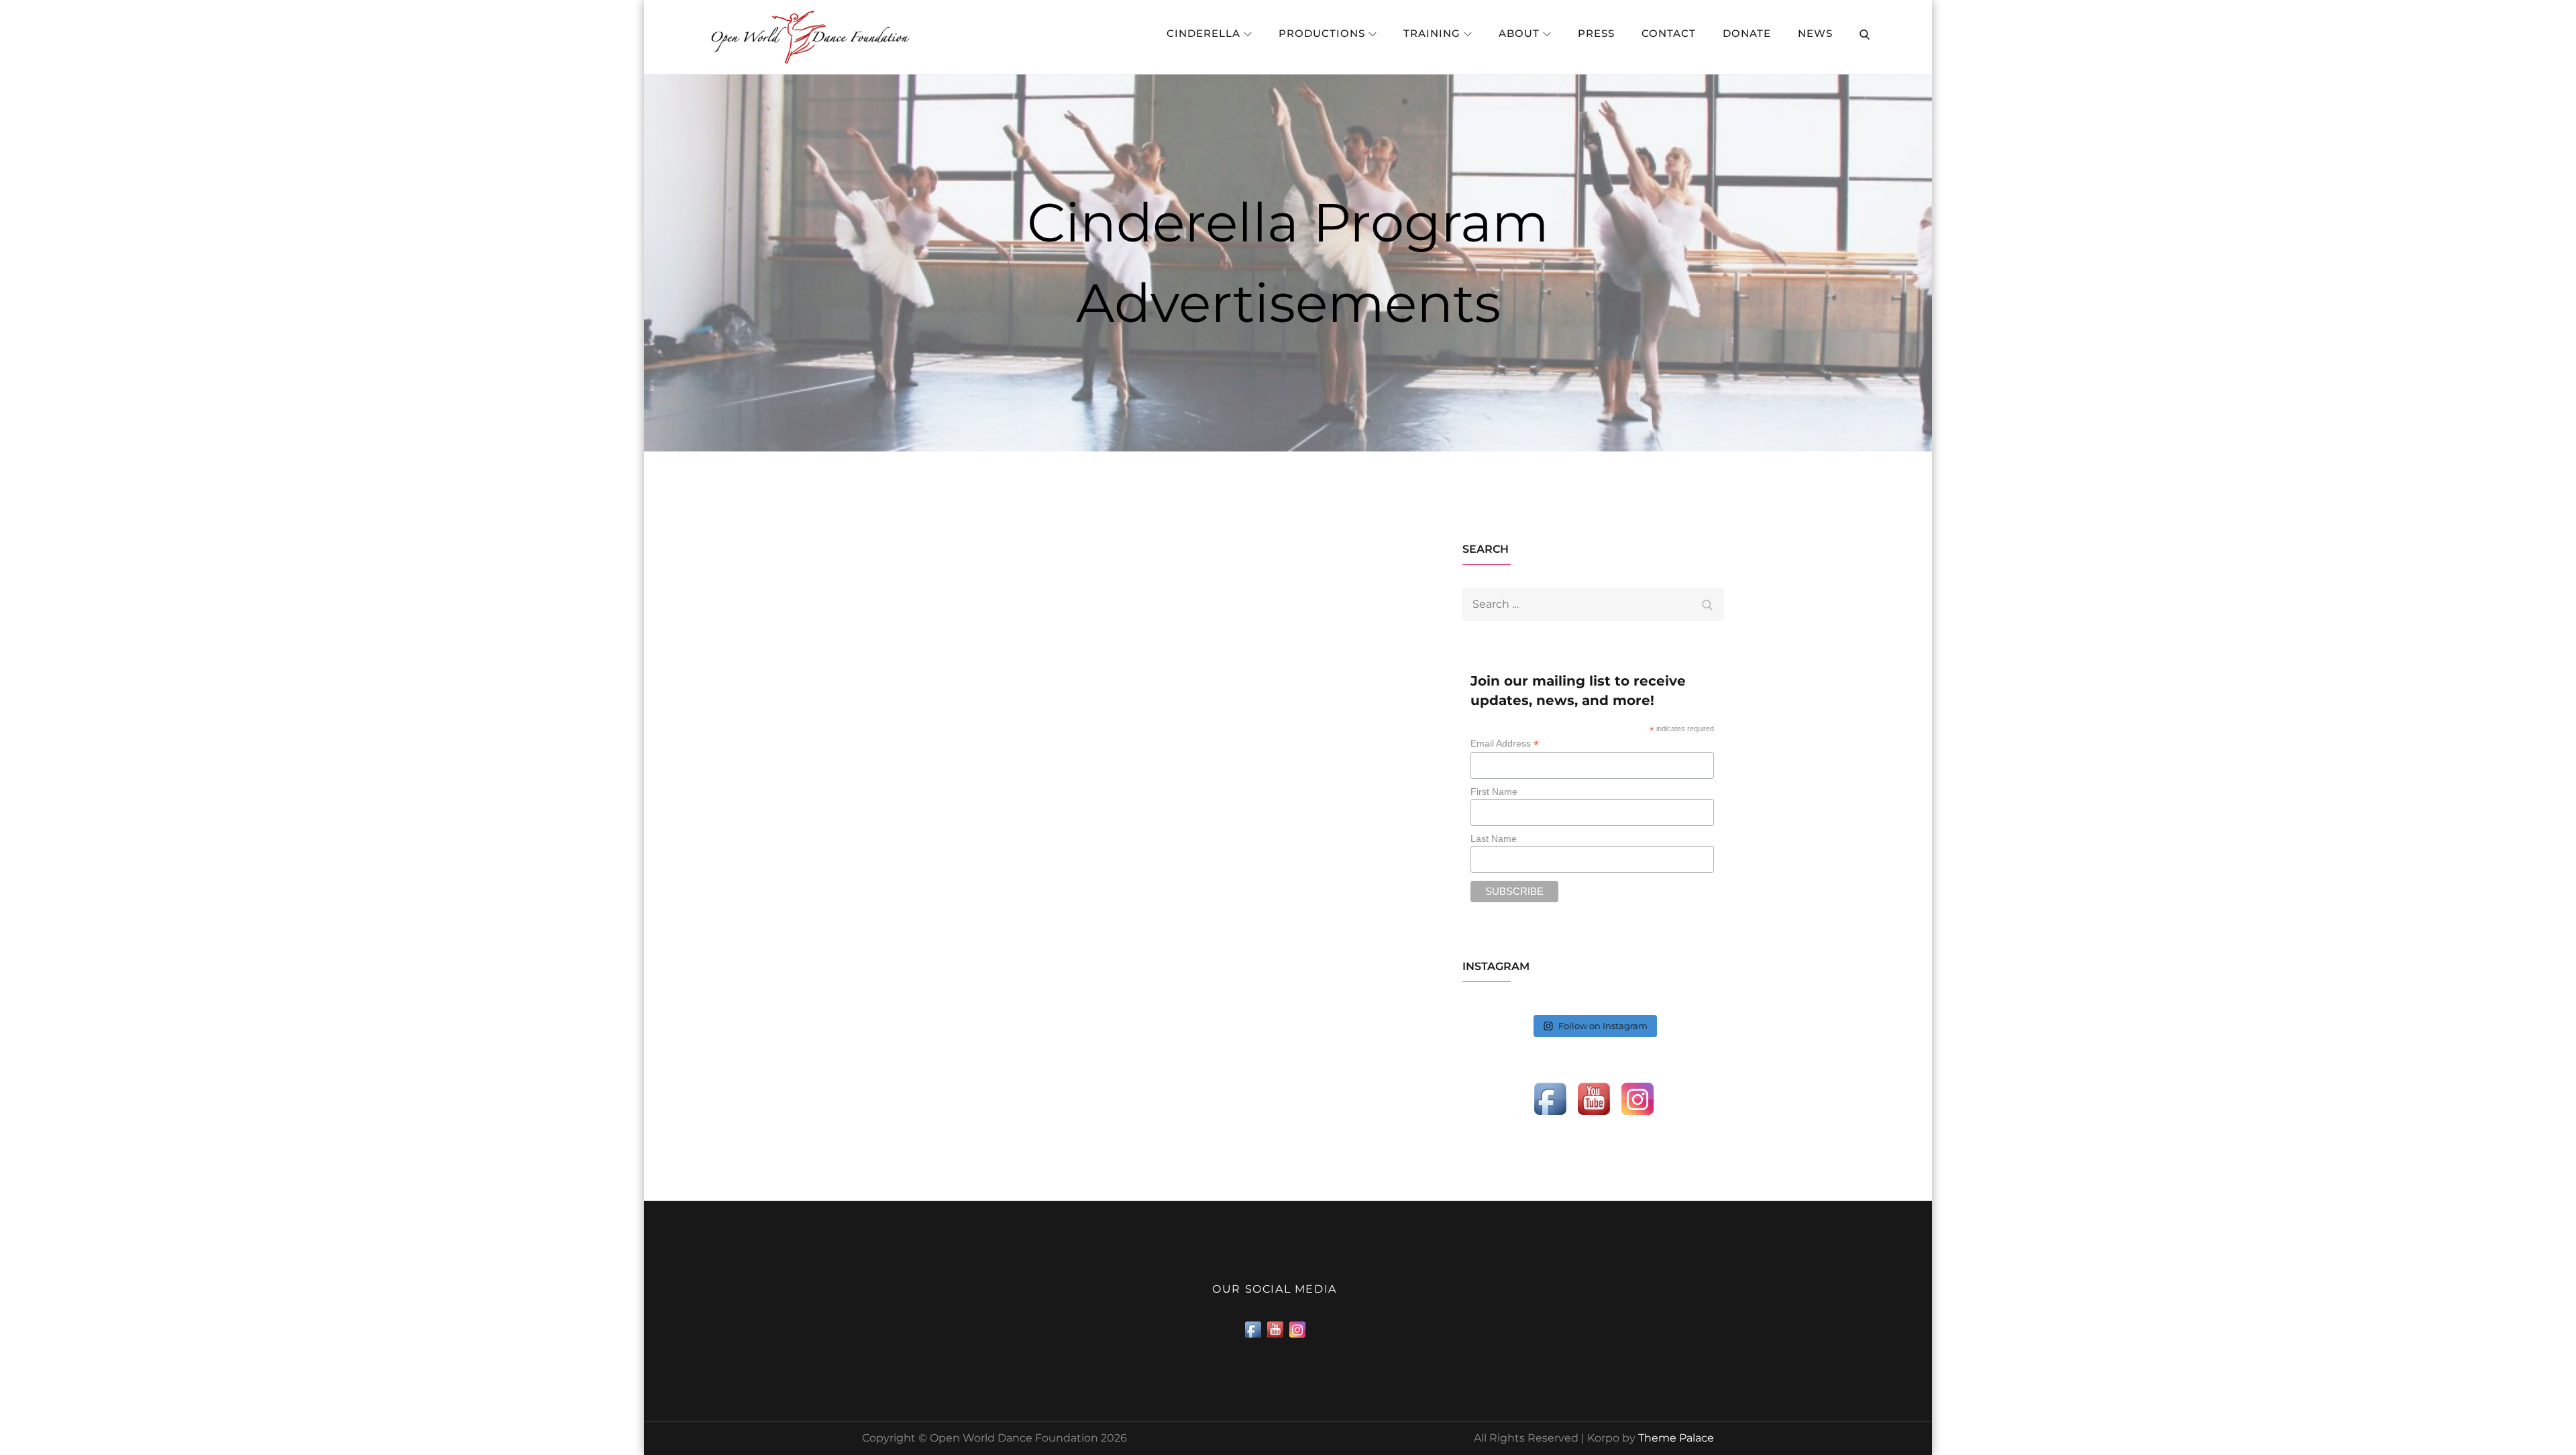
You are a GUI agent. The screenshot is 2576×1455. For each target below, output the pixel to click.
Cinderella (1203, 33)
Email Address (1505, 744)
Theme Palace (1676, 1438)
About (1519, 33)
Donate (1747, 33)
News (1815, 33)
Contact (1669, 33)
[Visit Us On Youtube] (1594, 1098)
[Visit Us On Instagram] (1637, 1098)
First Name (1494, 792)
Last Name (1494, 839)
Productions (1322, 33)
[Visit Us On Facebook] (1550, 1098)
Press (1596, 33)
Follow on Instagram (1603, 1026)
